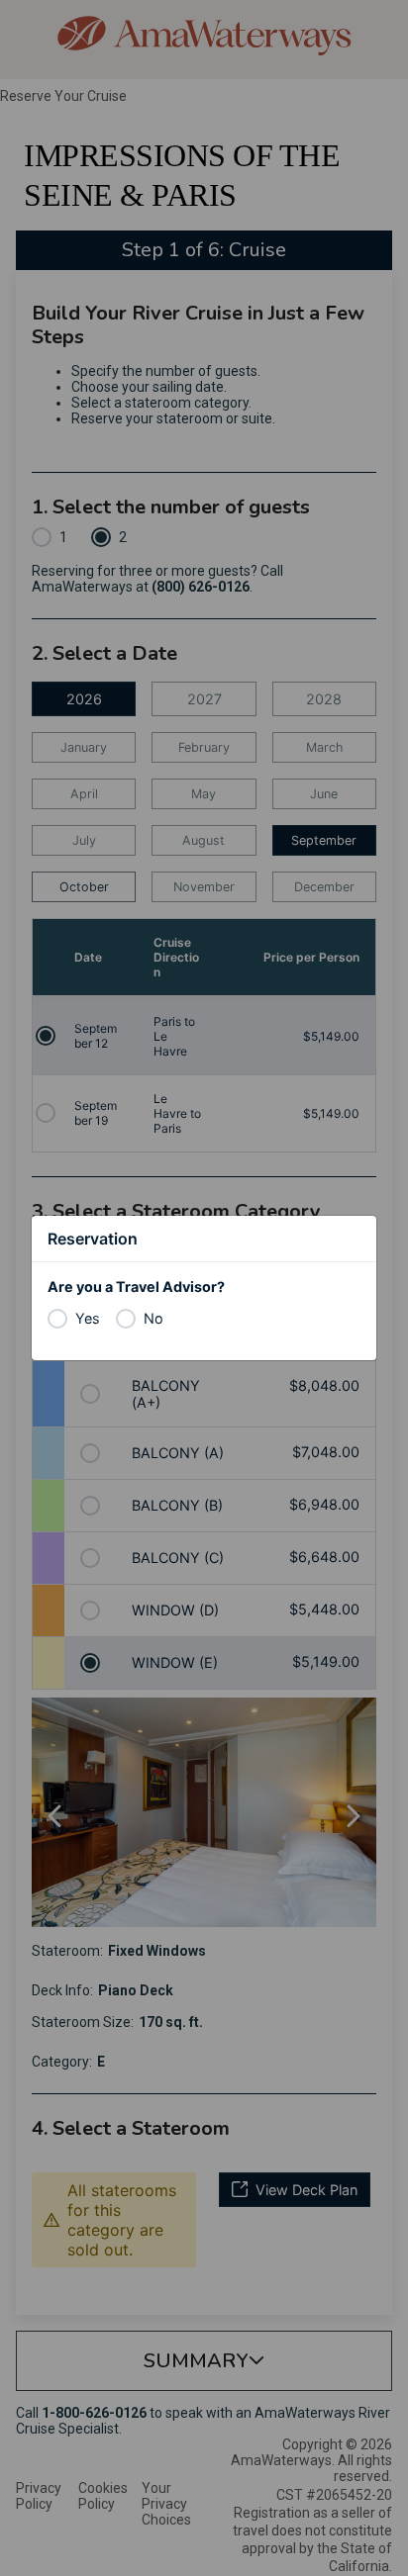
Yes (88, 1318)
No (153, 1318)
